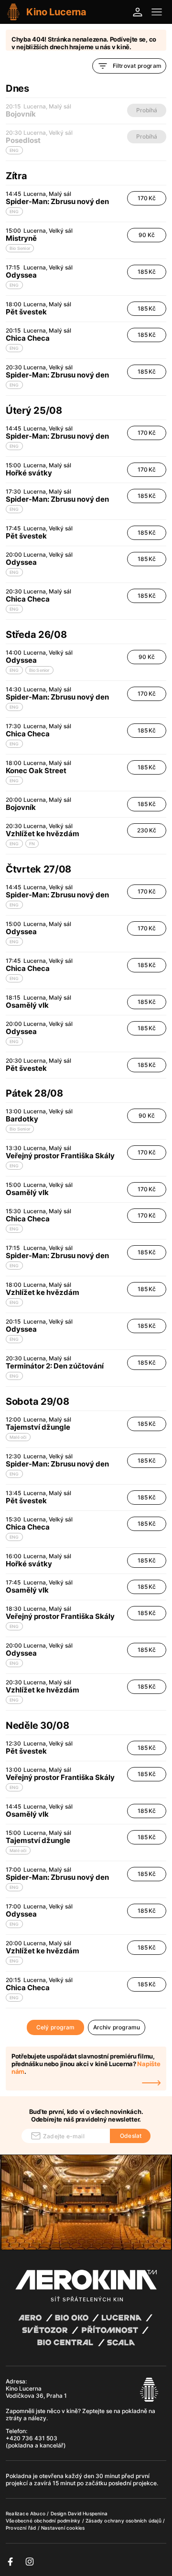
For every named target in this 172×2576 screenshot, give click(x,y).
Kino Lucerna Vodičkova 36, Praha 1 (36, 2392)
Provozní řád (22, 2528)
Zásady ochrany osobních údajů (124, 2521)
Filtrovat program (137, 66)
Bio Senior (20, 248)
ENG (14, 211)
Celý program (55, 2027)
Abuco (38, 2513)
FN (32, 844)
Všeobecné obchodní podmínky (44, 2521)
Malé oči (18, 1437)
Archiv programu (117, 2027)
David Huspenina (88, 2513)
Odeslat (131, 2136)
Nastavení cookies (63, 2528)
